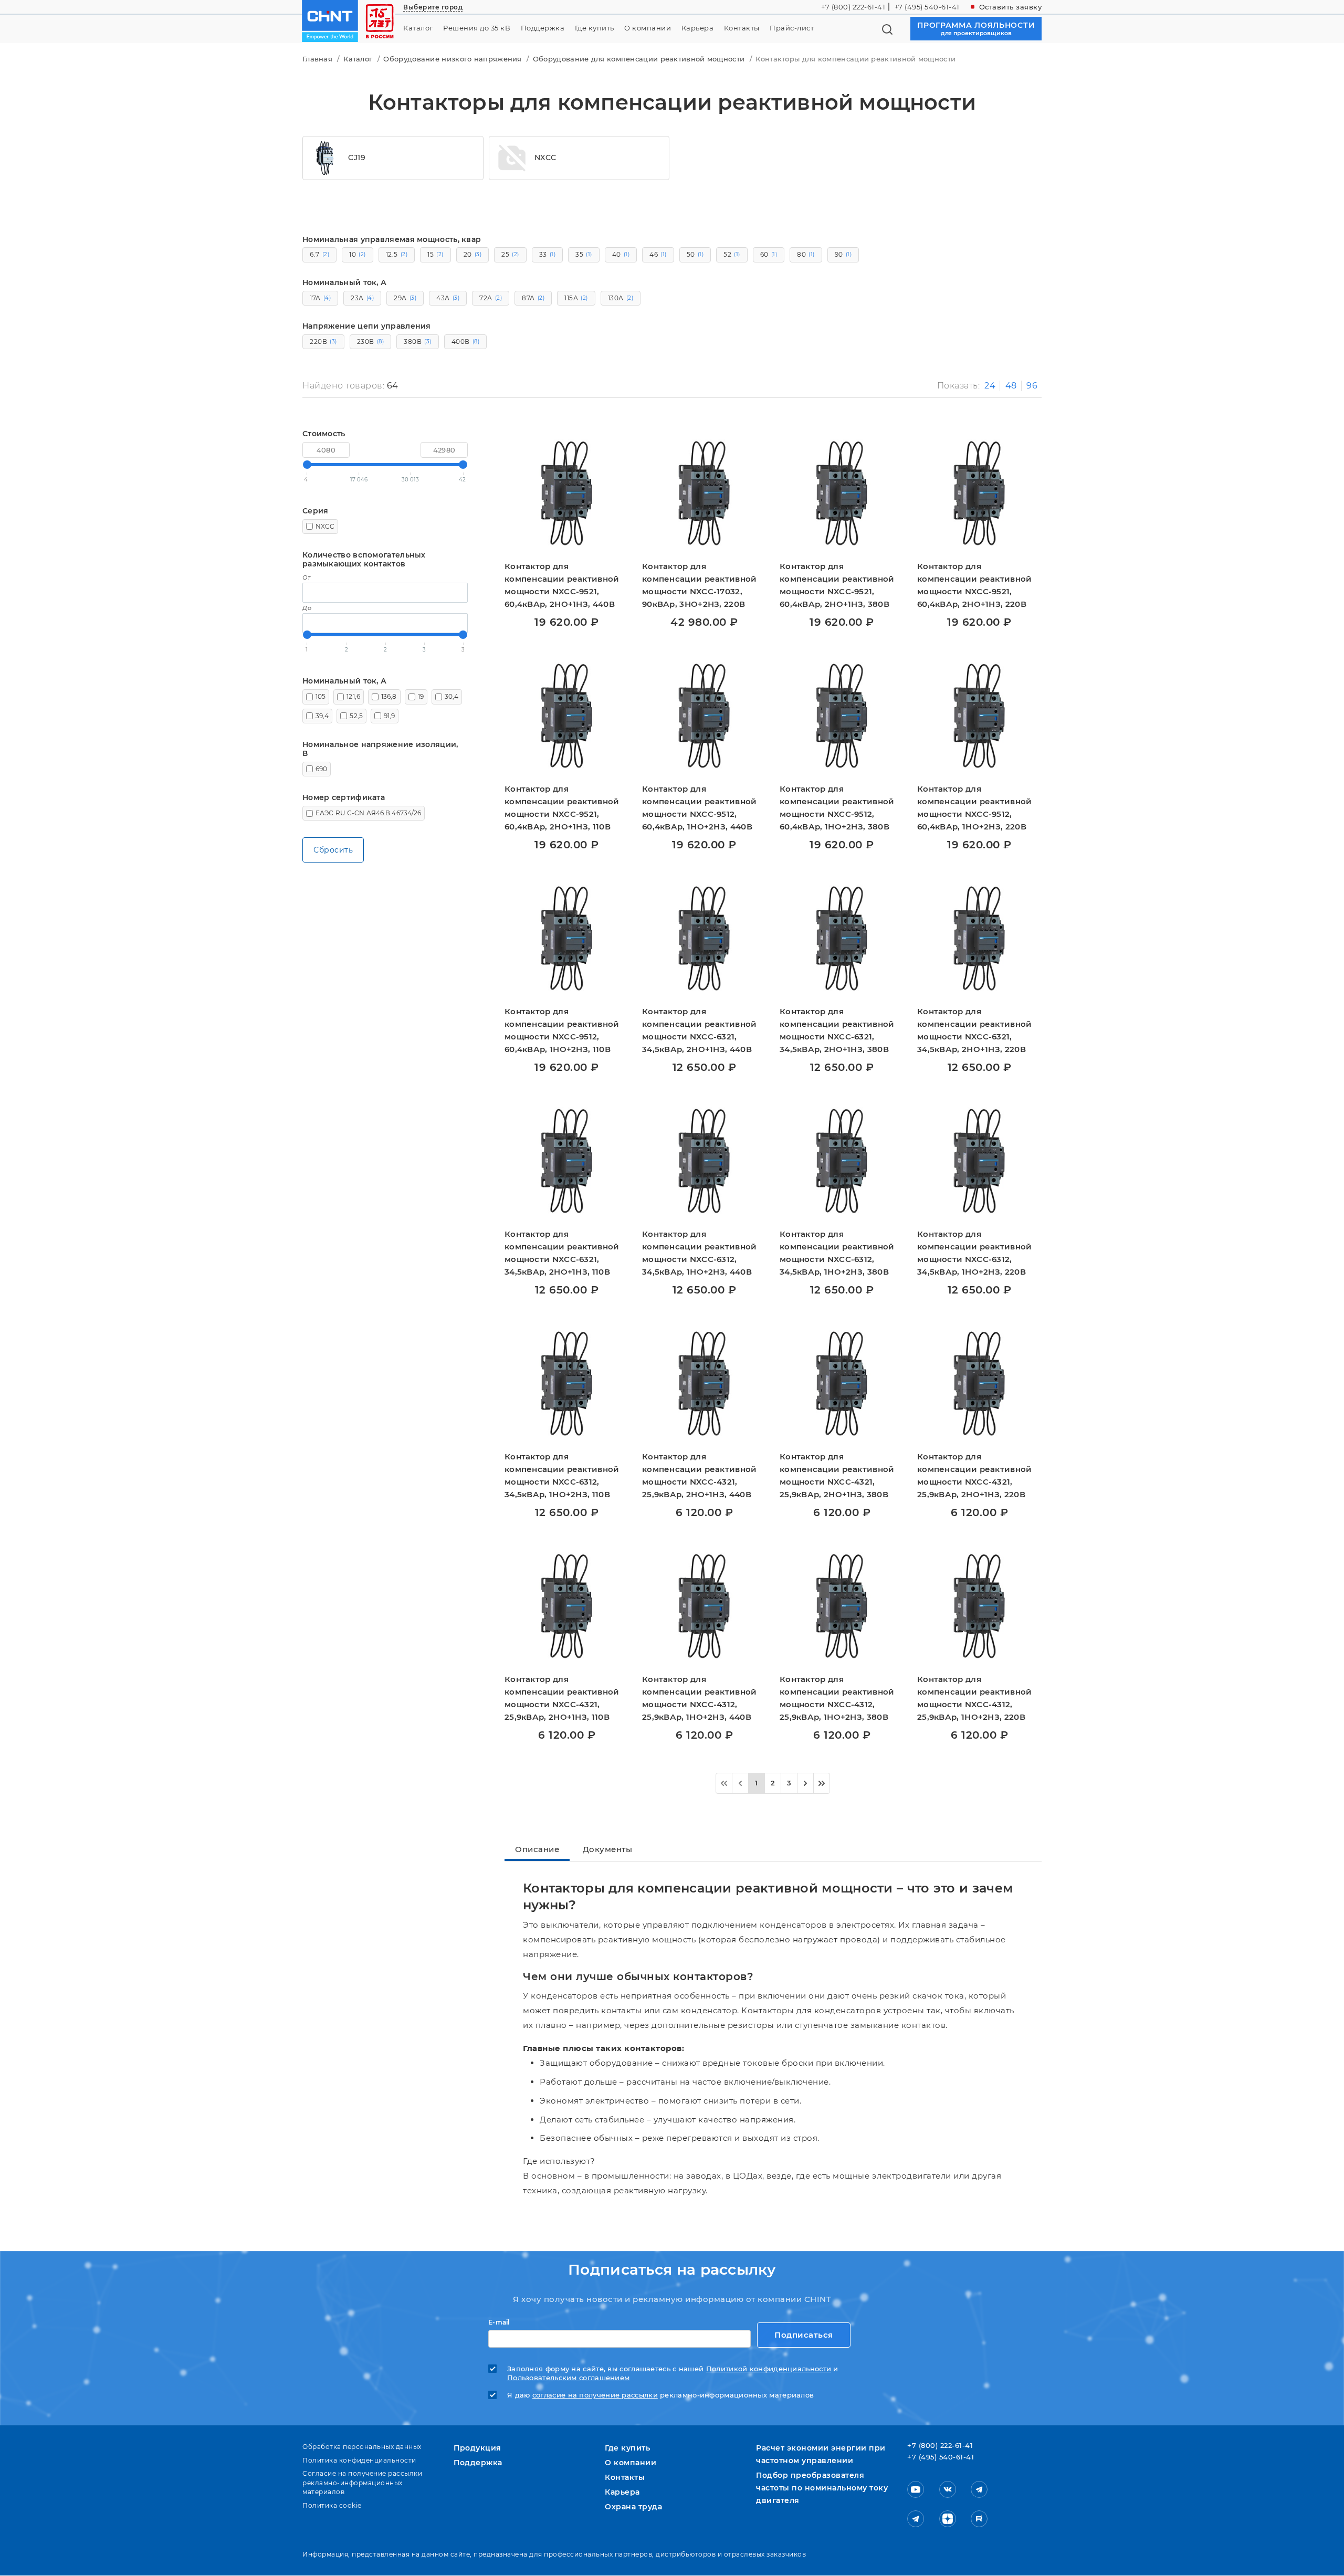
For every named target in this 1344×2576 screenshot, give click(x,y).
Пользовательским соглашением (568, 2378)
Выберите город (433, 7)
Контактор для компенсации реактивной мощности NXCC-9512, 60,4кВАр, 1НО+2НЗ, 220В (975, 808)
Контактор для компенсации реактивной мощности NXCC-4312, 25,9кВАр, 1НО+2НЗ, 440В (700, 1698)
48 (1011, 386)
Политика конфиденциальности (359, 2460)
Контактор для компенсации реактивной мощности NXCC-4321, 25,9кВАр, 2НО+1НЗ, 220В (975, 1475)
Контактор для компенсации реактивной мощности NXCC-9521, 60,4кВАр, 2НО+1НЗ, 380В (837, 585)
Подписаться (804, 2335)
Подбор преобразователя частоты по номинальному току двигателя (822, 2488)
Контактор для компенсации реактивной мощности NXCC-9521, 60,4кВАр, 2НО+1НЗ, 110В (562, 808)
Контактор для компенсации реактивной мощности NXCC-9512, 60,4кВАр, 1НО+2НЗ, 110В (562, 1030)
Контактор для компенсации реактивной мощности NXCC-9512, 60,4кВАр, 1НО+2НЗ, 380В (837, 808)
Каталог (418, 28)
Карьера (698, 28)
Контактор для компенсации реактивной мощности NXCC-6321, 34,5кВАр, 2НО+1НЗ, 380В (837, 1030)
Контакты (742, 28)
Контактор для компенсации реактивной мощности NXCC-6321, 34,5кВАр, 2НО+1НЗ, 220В (975, 1030)
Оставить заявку (1011, 7)
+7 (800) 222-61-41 (853, 7)
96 (1032, 386)
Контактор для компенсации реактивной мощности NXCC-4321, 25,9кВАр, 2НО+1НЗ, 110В (562, 1698)
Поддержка (543, 28)
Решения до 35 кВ (477, 28)
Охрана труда (633, 2507)
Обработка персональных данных (362, 2447)
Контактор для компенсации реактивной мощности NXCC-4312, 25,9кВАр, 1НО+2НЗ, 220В (975, 1698)
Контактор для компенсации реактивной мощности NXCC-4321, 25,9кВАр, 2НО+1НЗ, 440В (700, 1475)
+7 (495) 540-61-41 (927, 7)
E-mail (499, 2322)
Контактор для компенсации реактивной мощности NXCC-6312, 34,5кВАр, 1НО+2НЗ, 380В (837, 1253)
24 (990, 386)
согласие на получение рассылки (595, 2395)
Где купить (595, 28)
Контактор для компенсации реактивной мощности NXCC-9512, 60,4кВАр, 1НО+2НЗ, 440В (700, 808)
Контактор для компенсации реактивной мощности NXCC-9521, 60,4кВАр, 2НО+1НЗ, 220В (975, 585)
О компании (648, 28)
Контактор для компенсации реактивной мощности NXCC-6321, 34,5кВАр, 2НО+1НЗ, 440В (700, 1030)
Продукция (477, 2448)
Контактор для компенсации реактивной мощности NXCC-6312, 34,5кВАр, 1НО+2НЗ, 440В (700, 1253)
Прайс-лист (792, 28)
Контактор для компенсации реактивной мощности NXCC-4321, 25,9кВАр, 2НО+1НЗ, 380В (837, 1475)
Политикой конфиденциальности (769, 2369)
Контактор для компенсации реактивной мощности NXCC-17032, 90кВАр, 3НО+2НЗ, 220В (700, 585)
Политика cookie (332, 2505)
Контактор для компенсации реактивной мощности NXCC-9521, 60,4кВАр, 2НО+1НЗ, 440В (562, 585)
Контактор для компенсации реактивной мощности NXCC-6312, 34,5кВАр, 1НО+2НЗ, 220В (975, 1253)
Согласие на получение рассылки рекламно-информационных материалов (362, 2483)
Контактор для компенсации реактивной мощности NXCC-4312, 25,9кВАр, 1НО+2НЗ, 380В (837, 1698)
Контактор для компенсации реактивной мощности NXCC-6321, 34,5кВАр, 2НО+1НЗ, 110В (562, 1253)
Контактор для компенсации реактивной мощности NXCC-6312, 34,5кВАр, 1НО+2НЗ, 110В (562, 1475)
